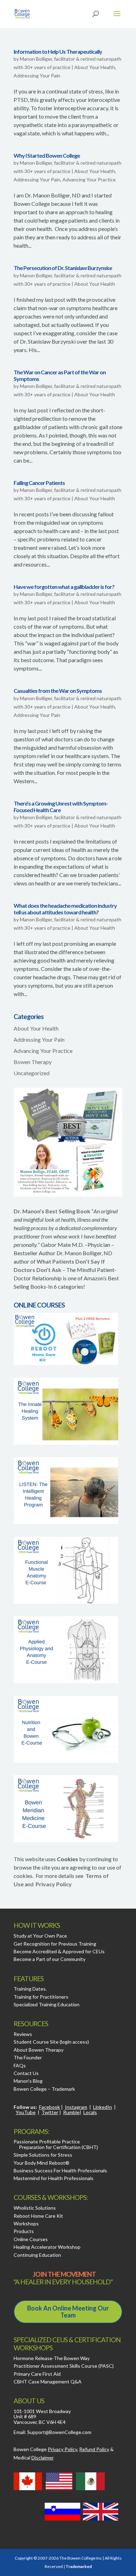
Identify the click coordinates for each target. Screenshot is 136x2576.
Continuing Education (37, 2255)
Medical (34, 2458)
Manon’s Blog (28, 2081)
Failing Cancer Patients (39, 483)
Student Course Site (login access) (51, 2042)
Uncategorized (32, 1073)
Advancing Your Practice (89, 179)
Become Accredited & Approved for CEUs (59, 1951)
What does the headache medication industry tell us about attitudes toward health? (65, 909)
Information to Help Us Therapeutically (58, 51)
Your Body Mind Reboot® (41, 2163)
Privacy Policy (54, 1884)
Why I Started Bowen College (47, 155)
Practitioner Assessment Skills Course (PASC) (64, 2366)
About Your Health (95, 67)
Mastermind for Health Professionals (54, 2178)
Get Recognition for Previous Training (55, 1944)
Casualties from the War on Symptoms (58, 691)
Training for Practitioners (41, 1997)
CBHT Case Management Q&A (48, 2382)
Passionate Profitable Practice (47, 2141)
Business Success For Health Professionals (60, 2170)
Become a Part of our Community (50, 1959)
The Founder (28, 2057)
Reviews (23, 2034)
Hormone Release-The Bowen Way (52, 2358)
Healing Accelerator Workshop (47, 2247)
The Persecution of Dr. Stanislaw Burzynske (63, 268)
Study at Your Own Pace (40, 1936)
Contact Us (26, 2073)
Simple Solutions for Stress (43, 2155)
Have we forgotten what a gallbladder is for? (64, 587)
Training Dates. (30, 1989)
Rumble (71, 2112)
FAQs (20, 2065)
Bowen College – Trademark (44, 2089)
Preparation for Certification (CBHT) (58, 2147)
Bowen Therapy (33, 1062)
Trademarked (79, 2566)
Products (24, 2231)
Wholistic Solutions (35, 2208)
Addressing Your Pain (37, 76)
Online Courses (31, 2239)
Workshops (26, 2223)
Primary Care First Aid (37, 2374)
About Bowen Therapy (39, 2050)
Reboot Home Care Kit (38, 2216)
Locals (90, 2112)
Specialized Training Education (47, 2004)
